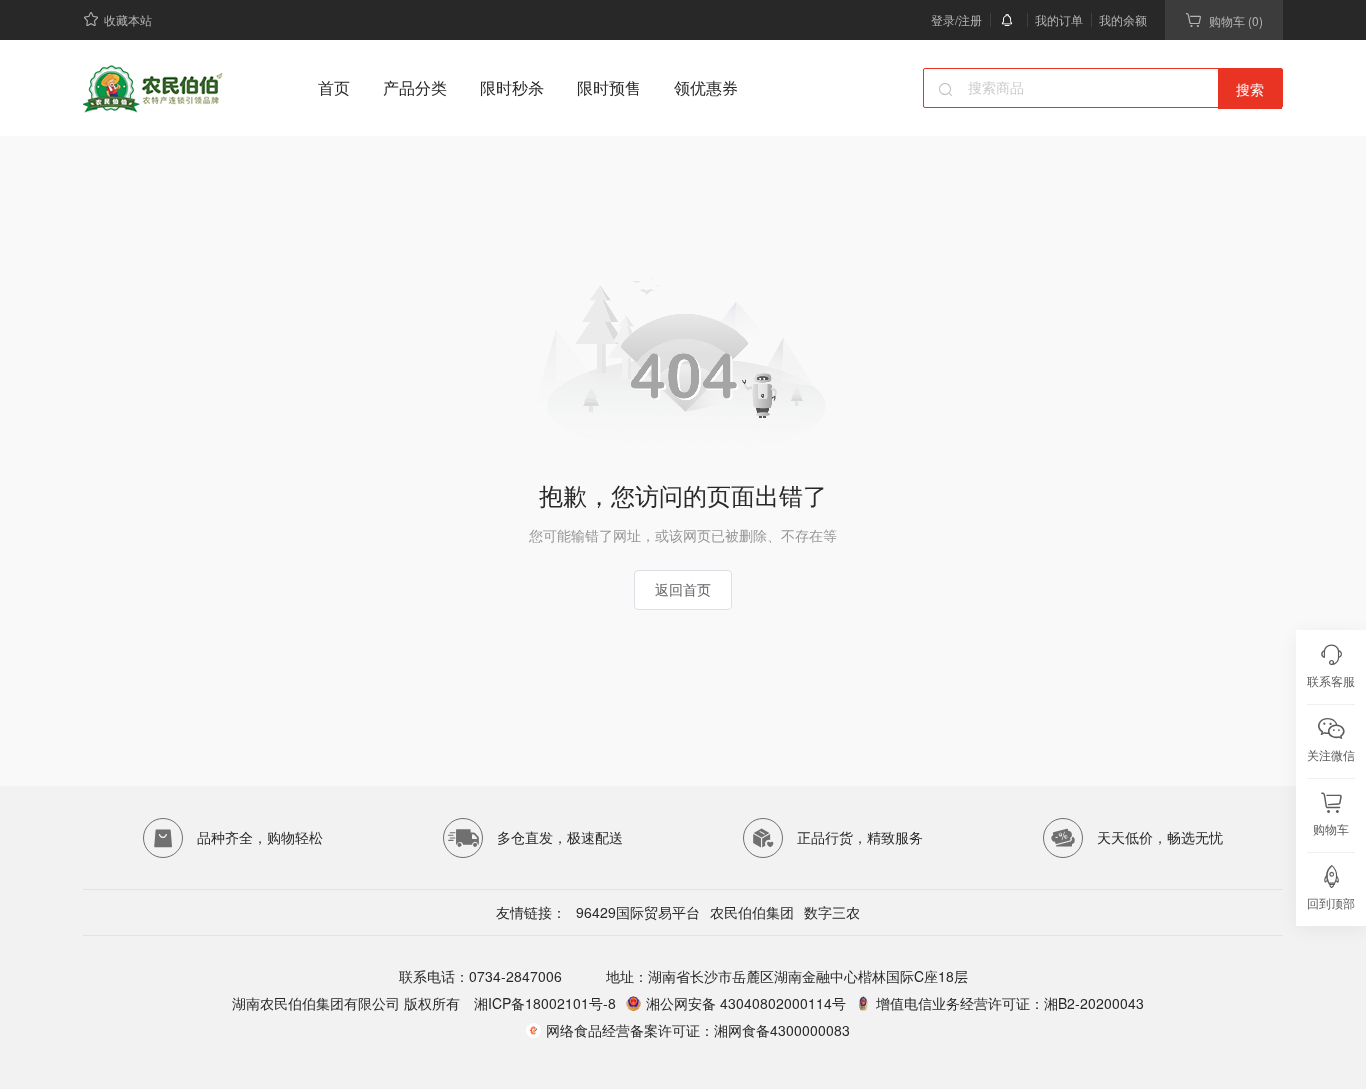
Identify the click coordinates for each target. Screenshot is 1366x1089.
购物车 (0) (1236, 20)
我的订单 (1059, 19)
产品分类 (415, 87)
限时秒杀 (512, 87)
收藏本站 (128, 19)
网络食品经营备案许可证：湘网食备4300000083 (698, 1030)
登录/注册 (956, 19)
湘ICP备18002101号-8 (543, 1003)
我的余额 (1123, 19)
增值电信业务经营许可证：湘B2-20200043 (1010, 1003)
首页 (334, 87)
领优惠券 (706, 87)
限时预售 (609, 87)
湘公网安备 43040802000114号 (746, 1003)
